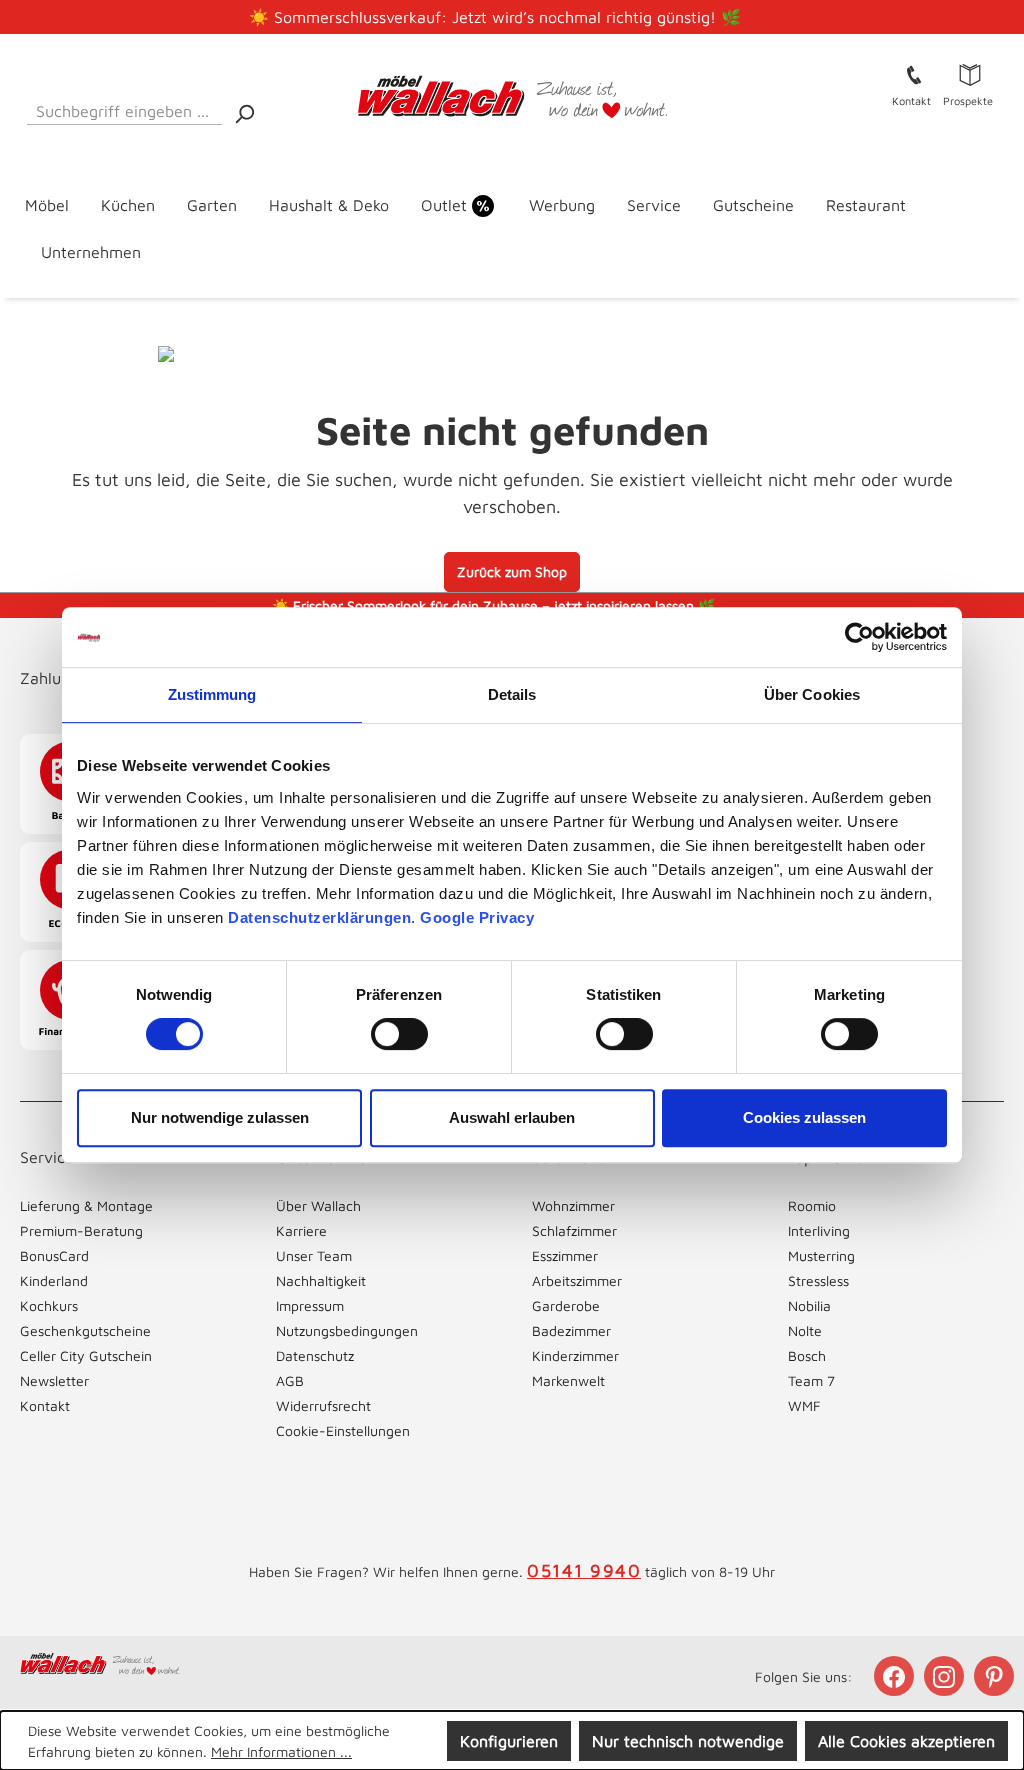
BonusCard (54, 1255)
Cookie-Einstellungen (343, 1430)
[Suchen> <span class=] (244, 112)
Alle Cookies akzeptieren (906, 1741)
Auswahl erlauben (512, 1117)
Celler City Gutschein (86, 1355)
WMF (804, 1405)
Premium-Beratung (81, 1230)
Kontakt (45, 1405)
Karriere (301, 1230)
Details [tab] (512, 694)
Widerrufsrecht (323, 1405)
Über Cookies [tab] (812, 694)
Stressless (818, 1280)
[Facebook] (896, 1676)
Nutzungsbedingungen (347, 1330)
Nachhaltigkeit (321, 1280)
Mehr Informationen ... (281, 1751)
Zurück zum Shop (512, 571)
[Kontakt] (914, 74)
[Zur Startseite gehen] (511, 97)
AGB (290, 1380)
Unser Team (314, 1255)
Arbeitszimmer (577, 1280)
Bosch (807, 1355)
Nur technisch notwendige (688, 1741)
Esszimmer (565, 1255)
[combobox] (124, 107)
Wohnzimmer (573, 1205)
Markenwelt (568, 1380)
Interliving (819, 1230)
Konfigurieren (509, 1741)
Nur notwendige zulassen (220, 1117)
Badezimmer (571, 1330)
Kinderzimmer (575, 1355)
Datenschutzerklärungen (319, 917)
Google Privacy (477, 917)
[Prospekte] (970, 74)
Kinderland (54, 1280)
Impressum (310, 1305)
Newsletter (54, 1380)
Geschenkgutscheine (85, 1330)
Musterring (821, 1255)
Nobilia (809, 1305)
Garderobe (566, 1305)
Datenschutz (315, 1355)
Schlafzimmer (574, 1230)
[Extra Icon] (996, 1676)
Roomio (812, 1205)
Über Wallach (318, 1205)
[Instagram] (946, 1676)
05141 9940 (584, 1570)
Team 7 (811, 1380)
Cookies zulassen (804, 1117)
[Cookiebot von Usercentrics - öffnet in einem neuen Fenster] (859, 637)
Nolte (805, 1330)
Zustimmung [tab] (212, 694)
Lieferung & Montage (86, 1205)
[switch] (399, 1034)
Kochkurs (49, 1305)
